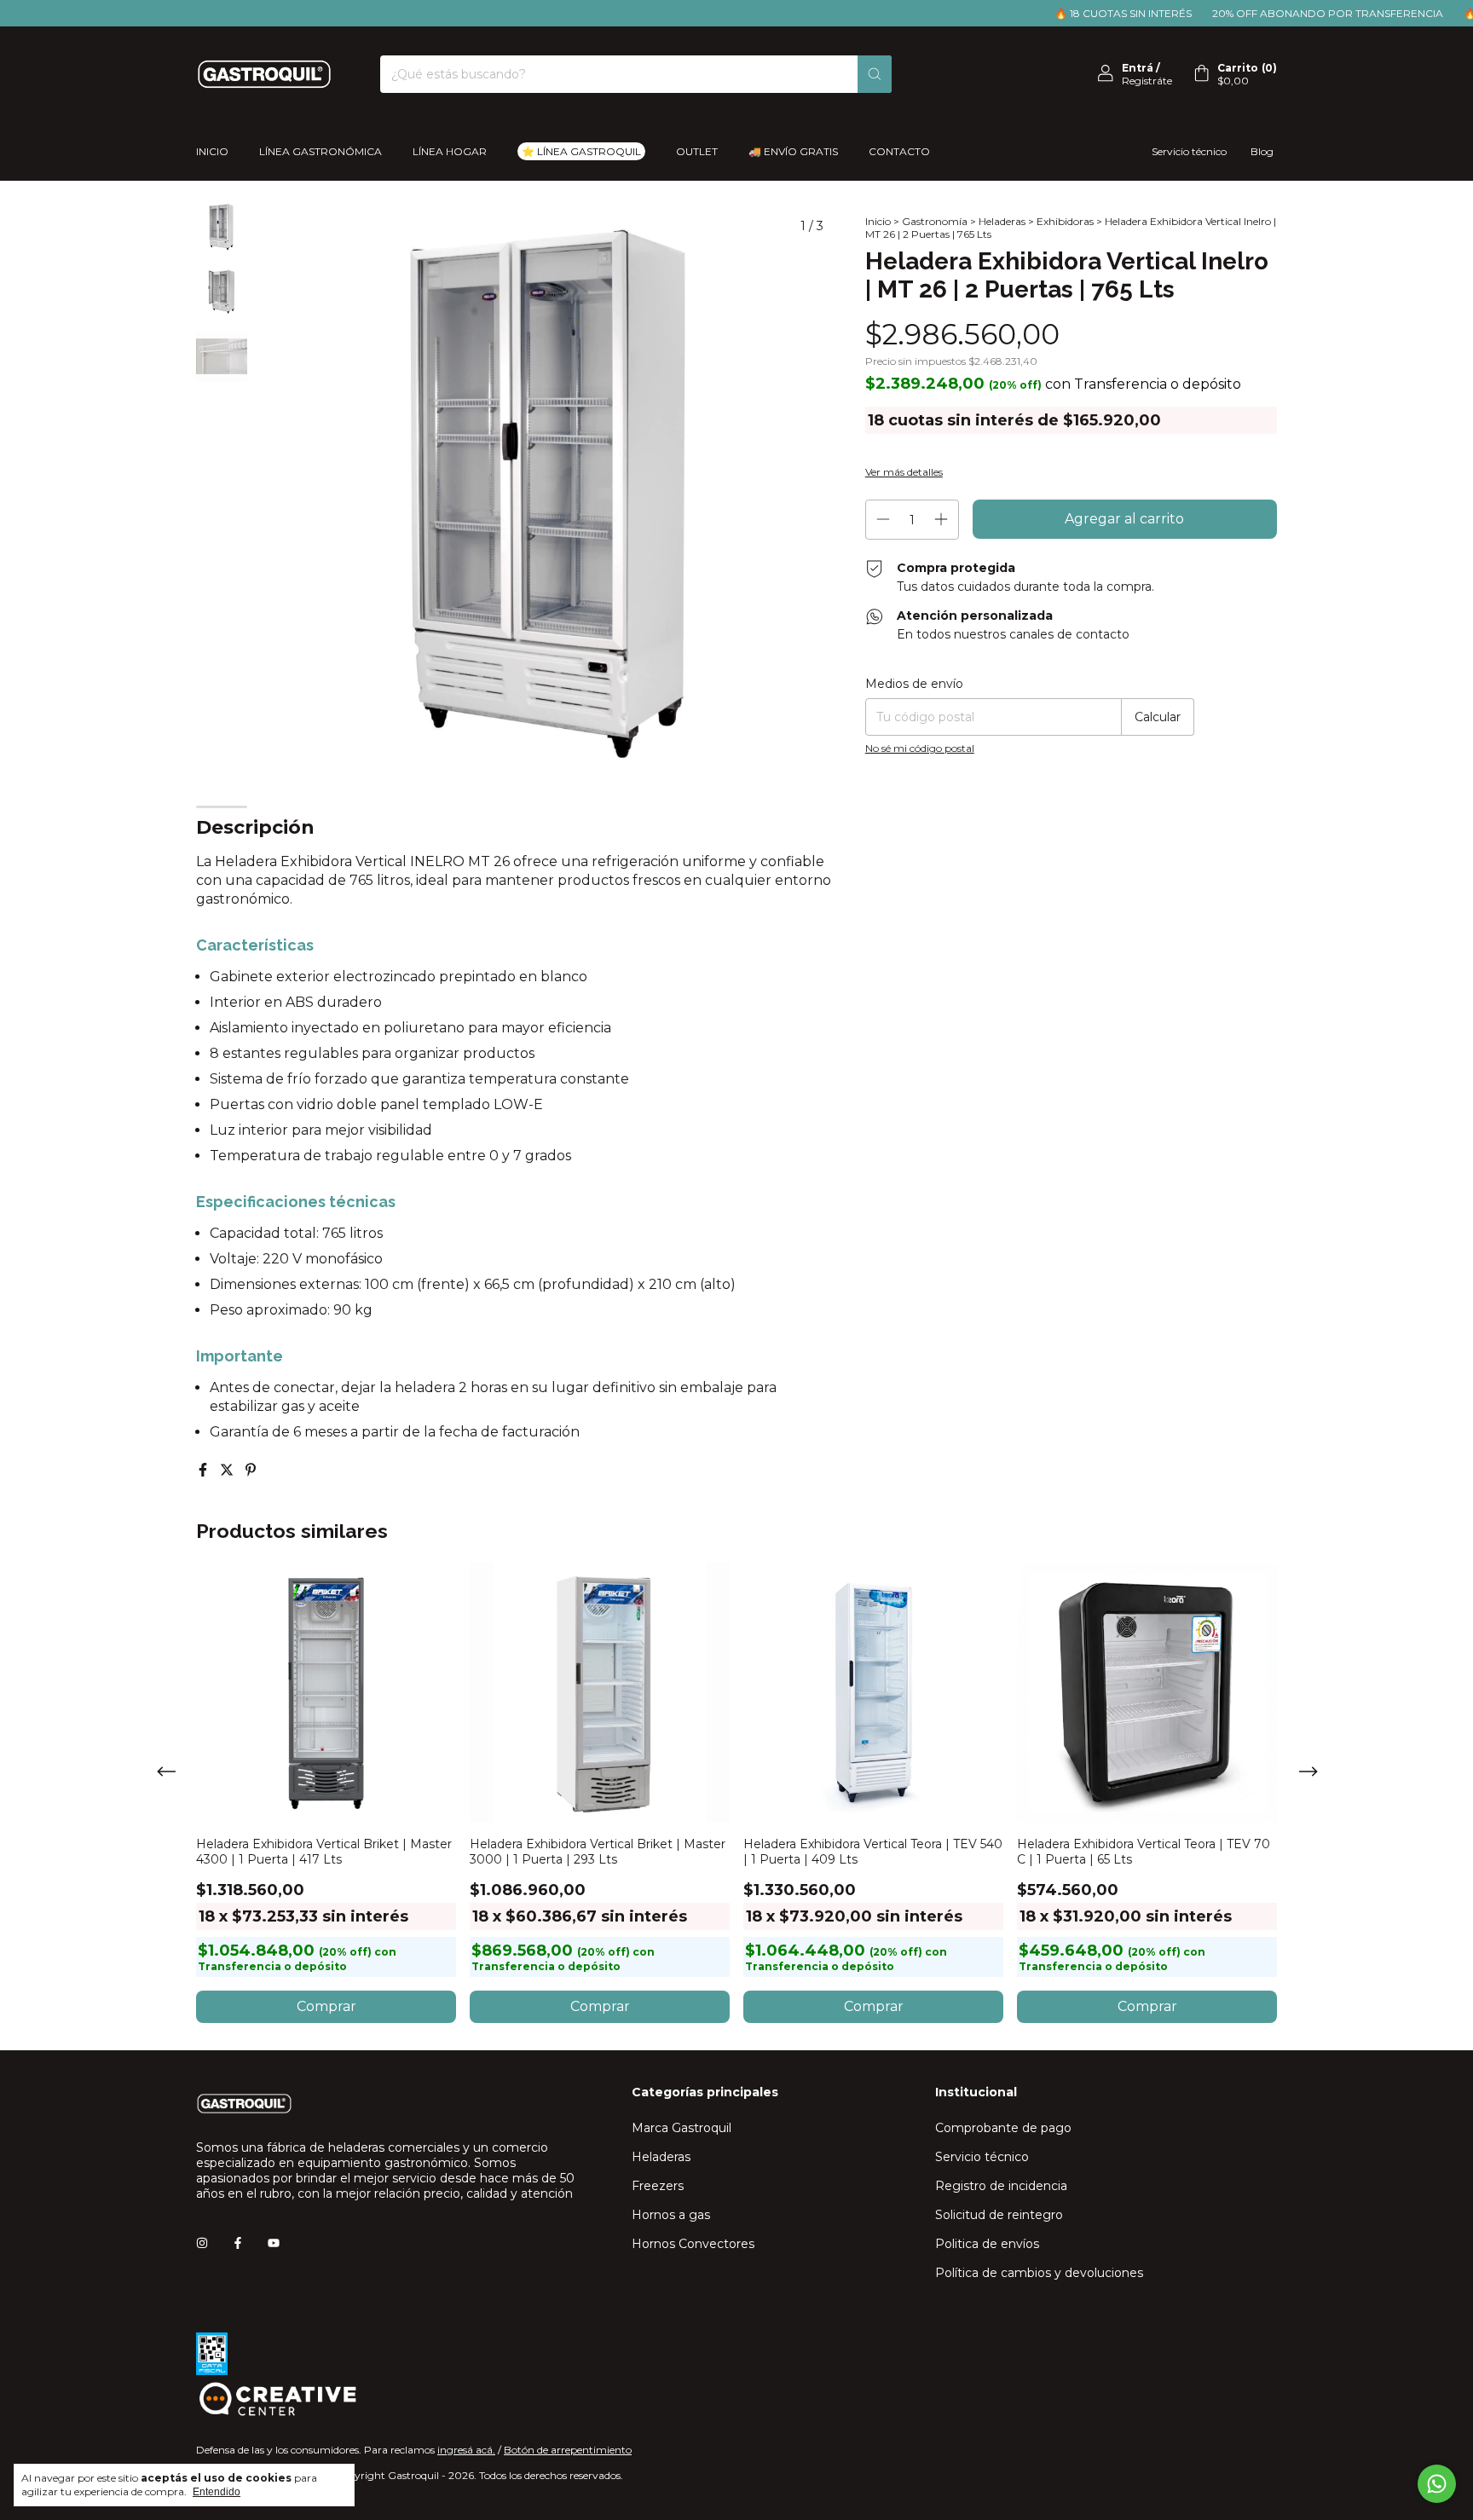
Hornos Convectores (693, 2244)
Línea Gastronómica (321, 151)
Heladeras (1002, 221)
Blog (1262, 151)
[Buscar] (875, 74)
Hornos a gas (671, 2215)
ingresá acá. (466, 2450)
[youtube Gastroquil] (274, 2243)
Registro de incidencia (1001, 2186)
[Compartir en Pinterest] (251, 1470)
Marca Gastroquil (682, 2128)
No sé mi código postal (920, 748)
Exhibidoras (1065, 221)
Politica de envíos (987, 2244)
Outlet (697, 151)
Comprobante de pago (1003, 2128)
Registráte (1147, 81)
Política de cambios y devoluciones (1039, 2273)
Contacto (899, 151)
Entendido (217, 2492)
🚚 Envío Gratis (793, 151)
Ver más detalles (904, 472)
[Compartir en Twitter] (228, 1470)
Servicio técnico (1189, 151)
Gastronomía (935, 221)
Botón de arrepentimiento (568, 2450)
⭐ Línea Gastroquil (581, 151)
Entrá (1138, 68)
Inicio (212, 151)
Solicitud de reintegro (999, 2215)
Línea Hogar (450, 151)
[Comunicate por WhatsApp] (1437, 2484)
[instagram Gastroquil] (202, 2243)
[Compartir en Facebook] (205, 1470)
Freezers (658, 2186)
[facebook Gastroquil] (238, 2243)
